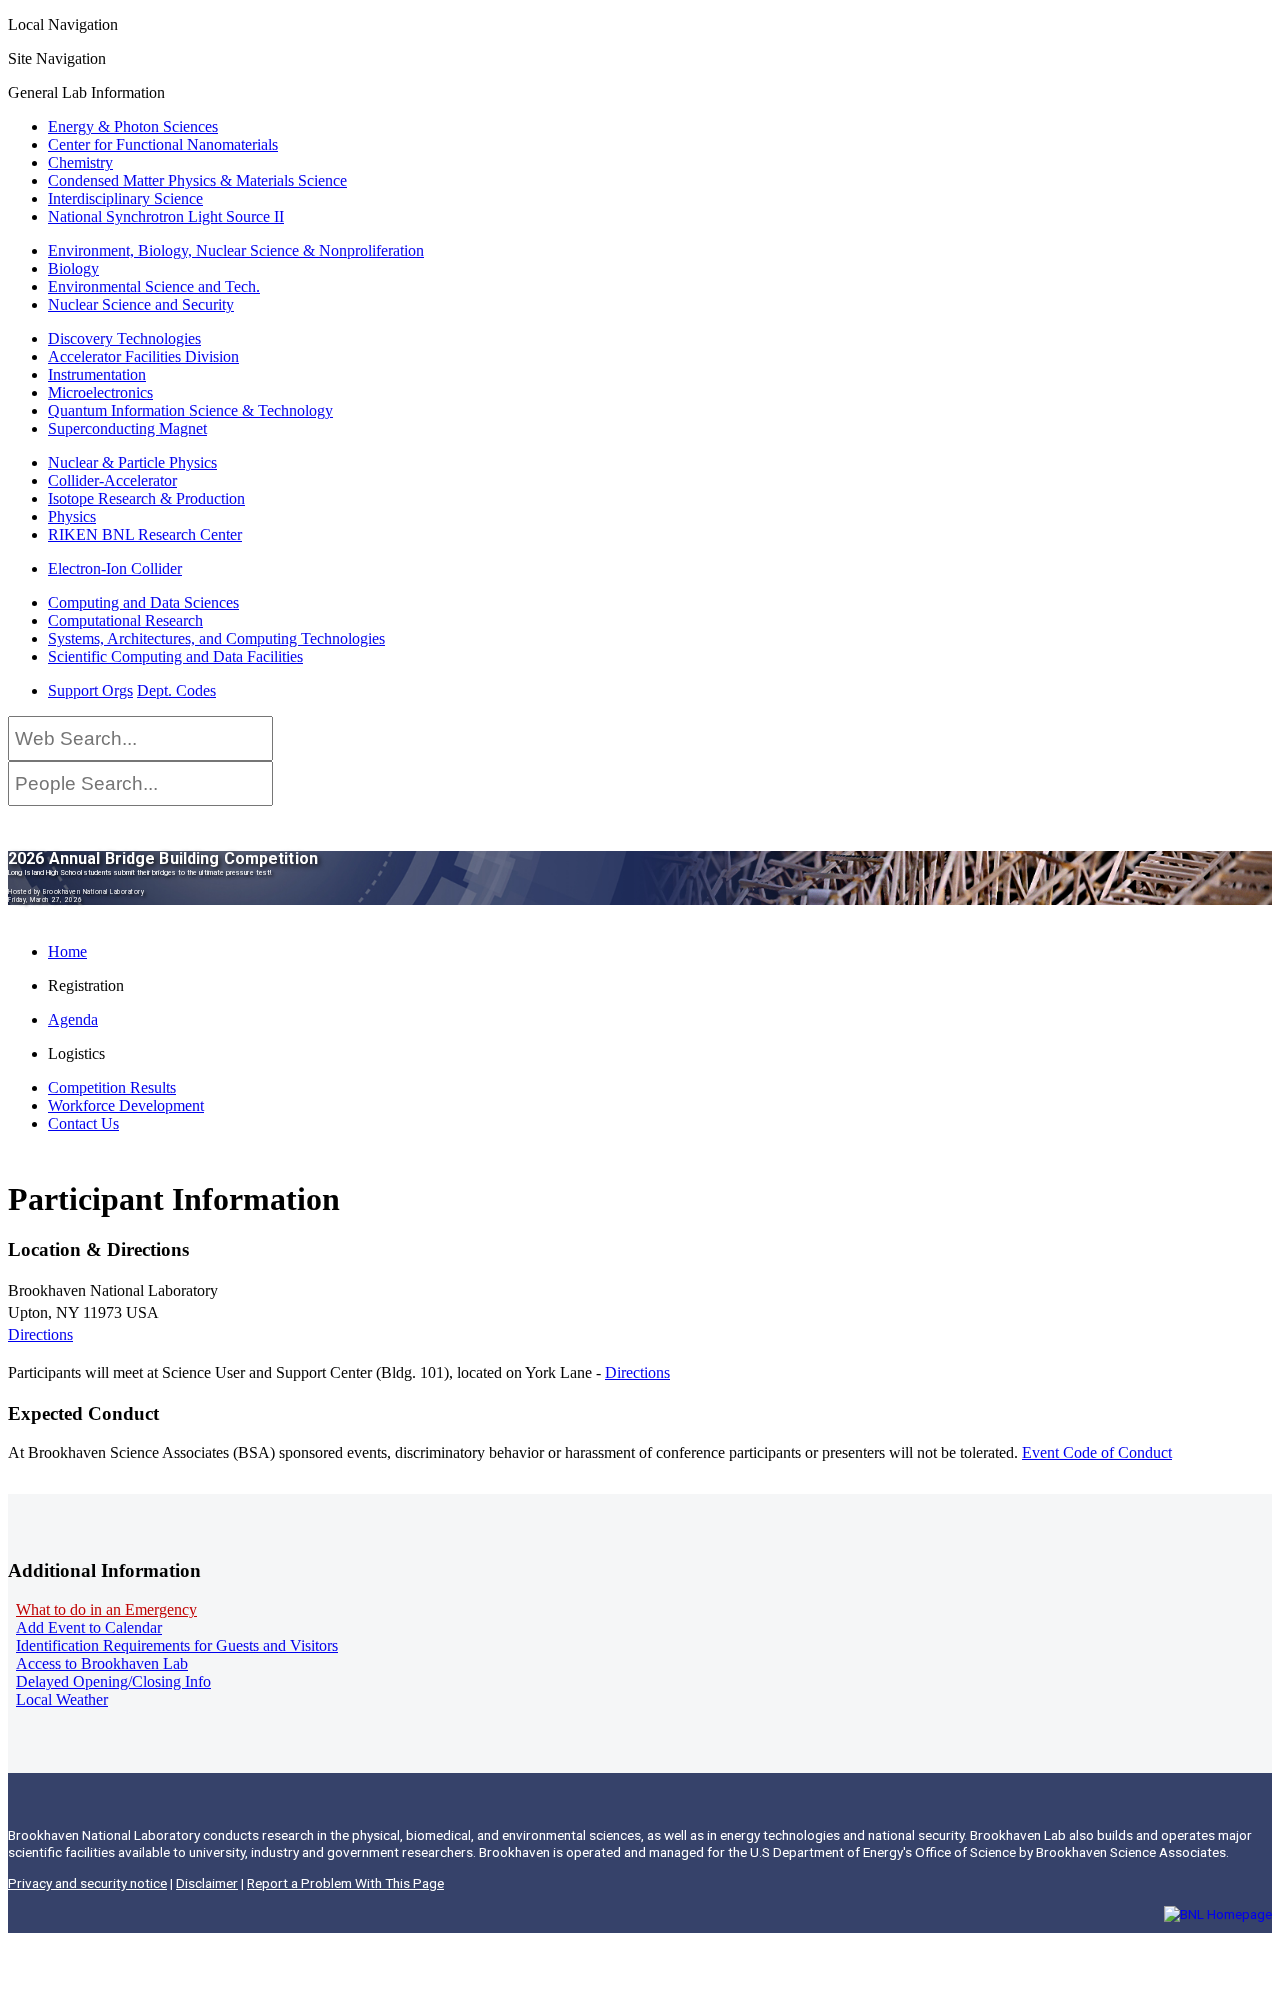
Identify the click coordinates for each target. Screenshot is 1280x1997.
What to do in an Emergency (106, 1609)
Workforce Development (126, 1105)
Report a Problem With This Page (345, 1883)
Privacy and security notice (87, 1883)
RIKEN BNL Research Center (145, 534)
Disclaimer (207, 1883)
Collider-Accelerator (112, 480)
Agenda (73, 1019)
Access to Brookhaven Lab (102, 1663)
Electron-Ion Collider (115, 568)
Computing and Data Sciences (143, 602)
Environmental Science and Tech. (154, 286)
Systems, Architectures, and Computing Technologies (216, 638)
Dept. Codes (176, 690)
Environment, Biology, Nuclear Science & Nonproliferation (236, 250)
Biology (73, 268)
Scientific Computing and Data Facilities (175, 656)
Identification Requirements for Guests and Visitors (177, 1645)
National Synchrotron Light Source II (166, 216)
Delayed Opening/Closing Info (113, 1681)
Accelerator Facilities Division (143, 356)
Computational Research (125, 620)
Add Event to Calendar (89, 1627)
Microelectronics (100, 392)
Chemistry (80, 162)
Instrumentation (97, 374)
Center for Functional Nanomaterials (163, 144)
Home (67, 951)
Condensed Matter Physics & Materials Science (197, 180)
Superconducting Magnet (127, 428)
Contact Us (83, 1123)
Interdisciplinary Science (125, 198)
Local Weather (62, 1699)
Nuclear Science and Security (141, 304)
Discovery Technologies (124, 338)
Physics (72, 516)
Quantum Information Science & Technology (190, 410)
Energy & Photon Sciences (133, 126)
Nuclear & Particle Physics (132, 462)
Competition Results (112, 1087)
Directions (40, 1334)
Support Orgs (90, 690)
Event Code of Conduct (1097, 1452)
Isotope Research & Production (146, 498)
